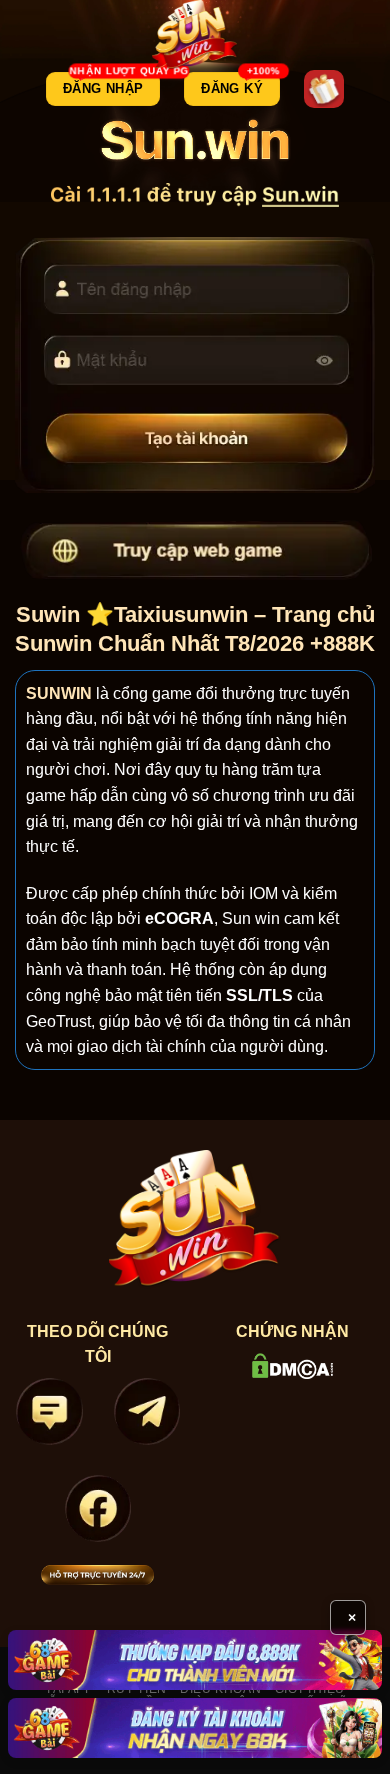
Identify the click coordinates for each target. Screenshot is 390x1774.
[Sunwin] (195, 35)
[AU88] (195, 1660)
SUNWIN (59, 693)
